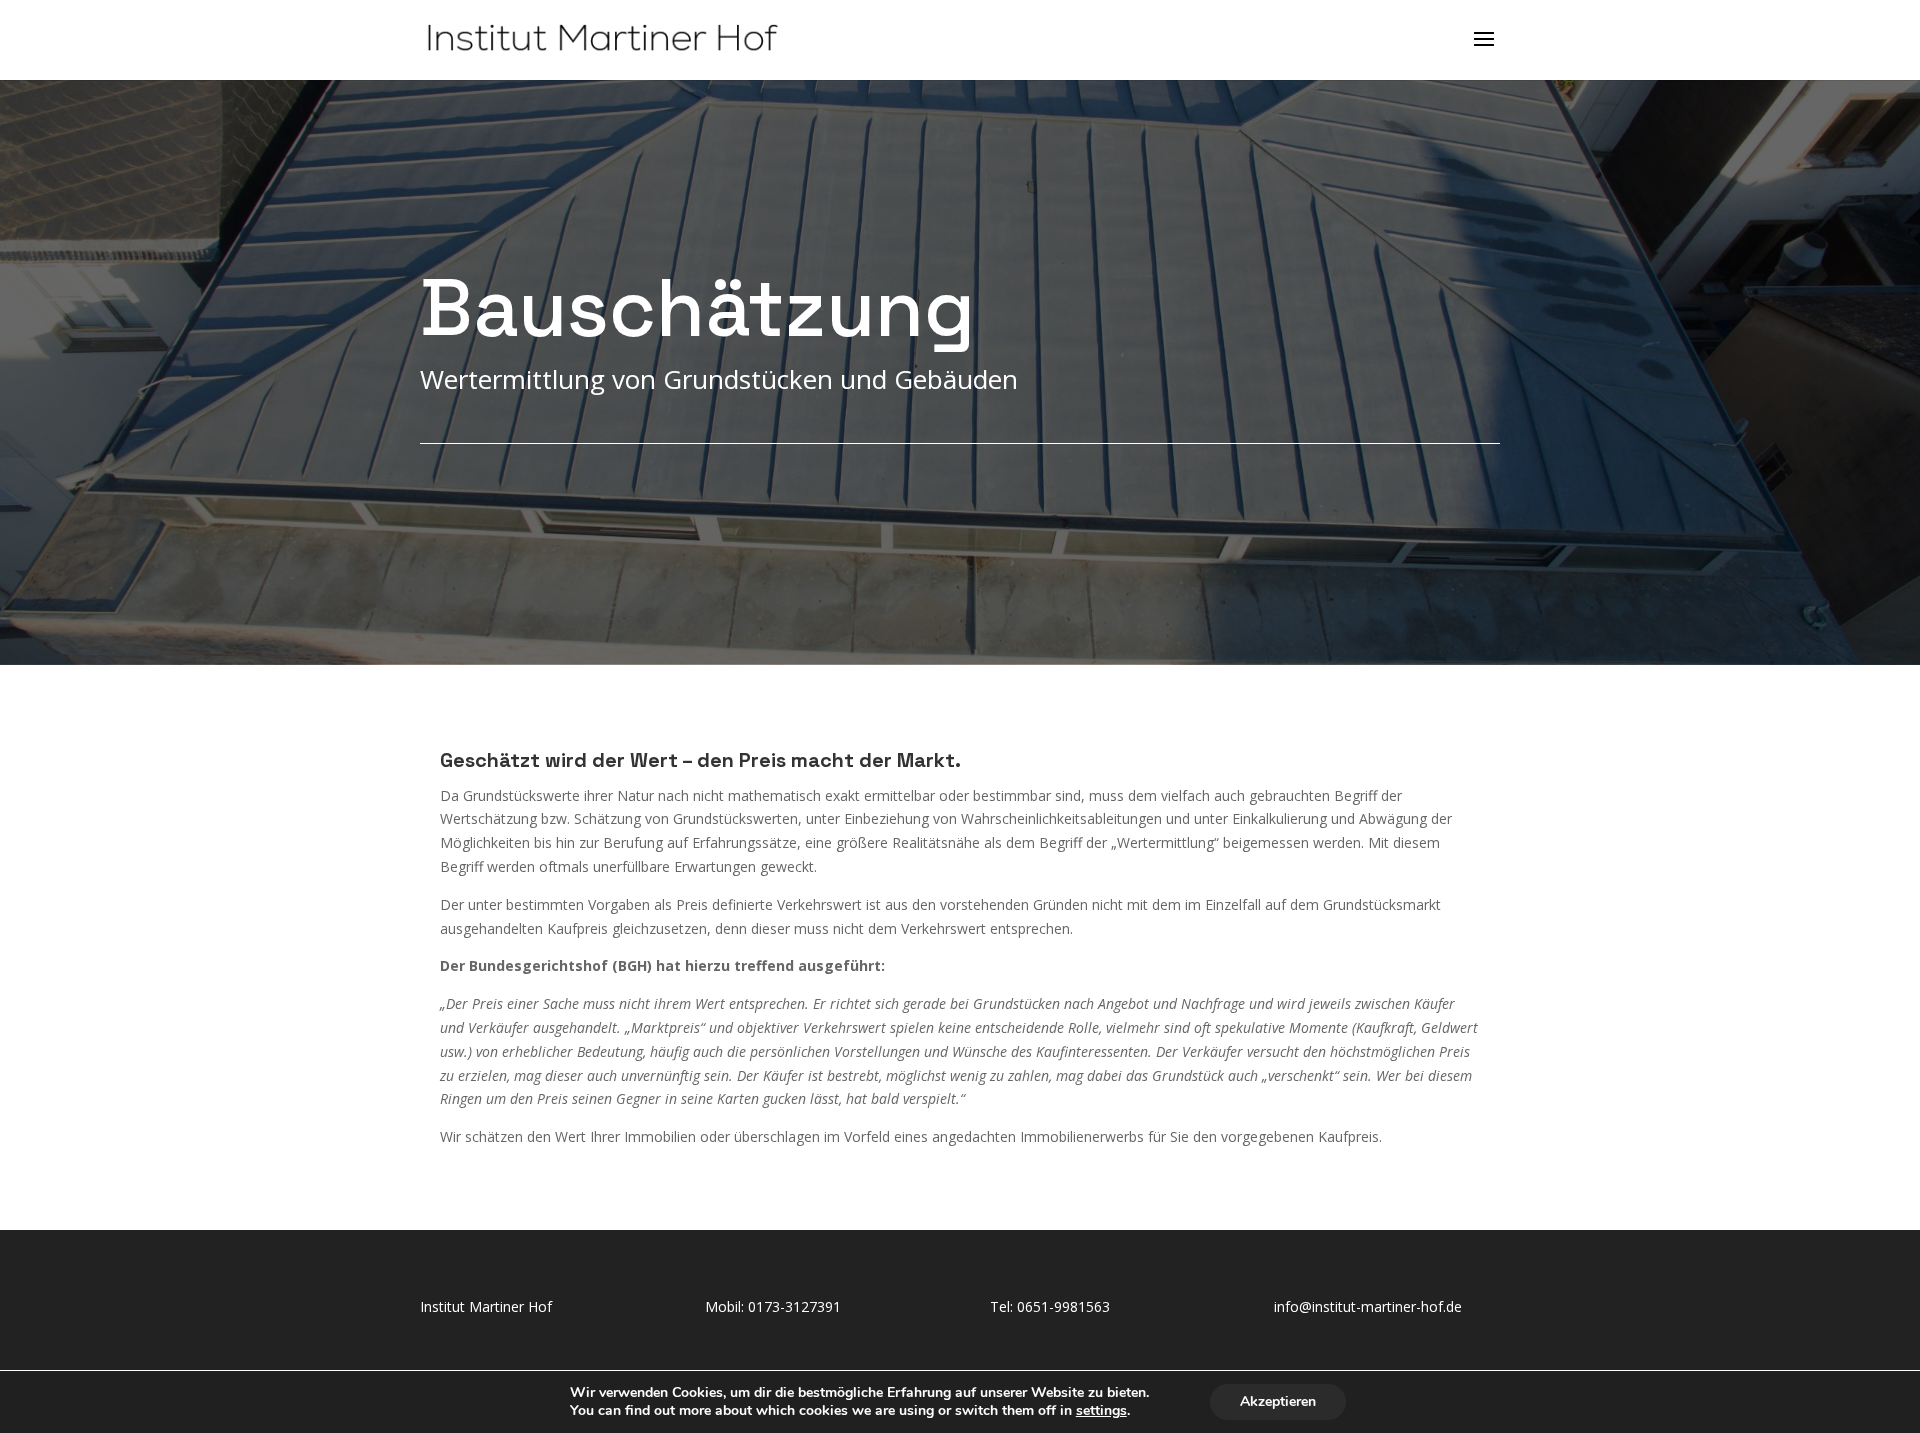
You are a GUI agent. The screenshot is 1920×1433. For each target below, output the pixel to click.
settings (1101, 1411)
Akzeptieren (1278, 1401)
